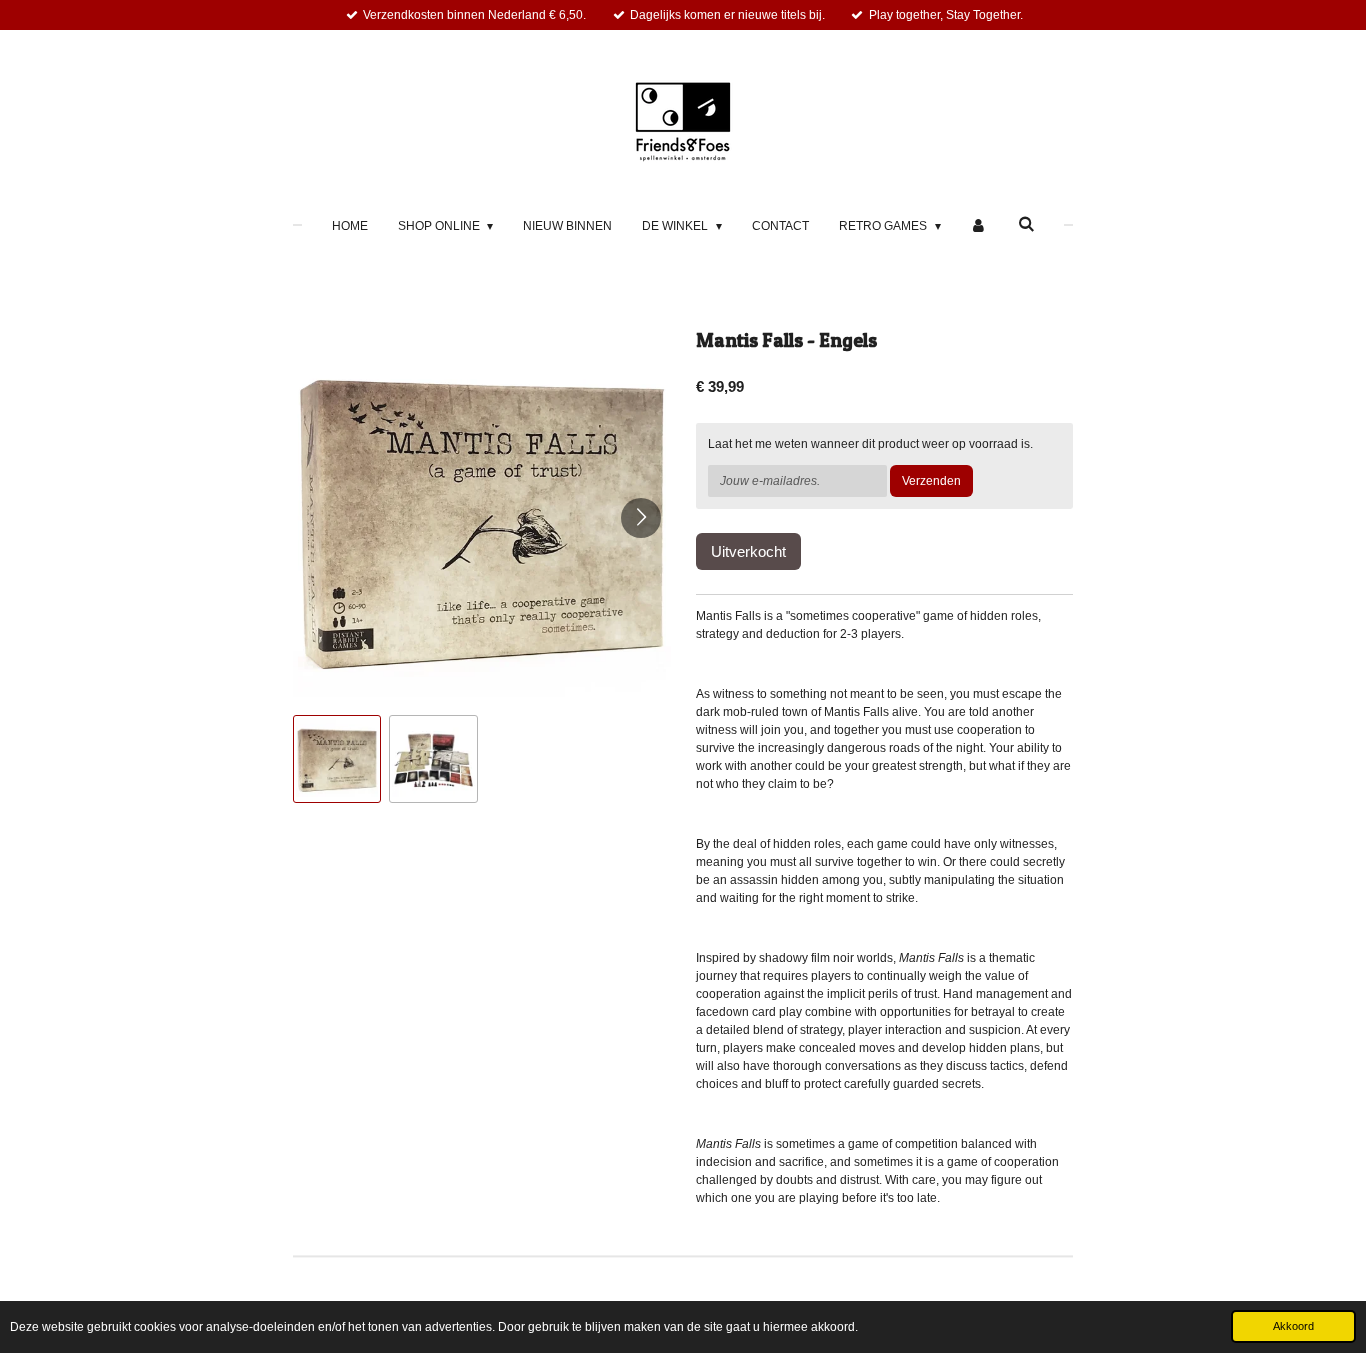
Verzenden (931, 481)
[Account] (979, 226)
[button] (337, 759)
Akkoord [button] (1293, 1326)
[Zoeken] (1026, 224)
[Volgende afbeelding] (641, 518)
